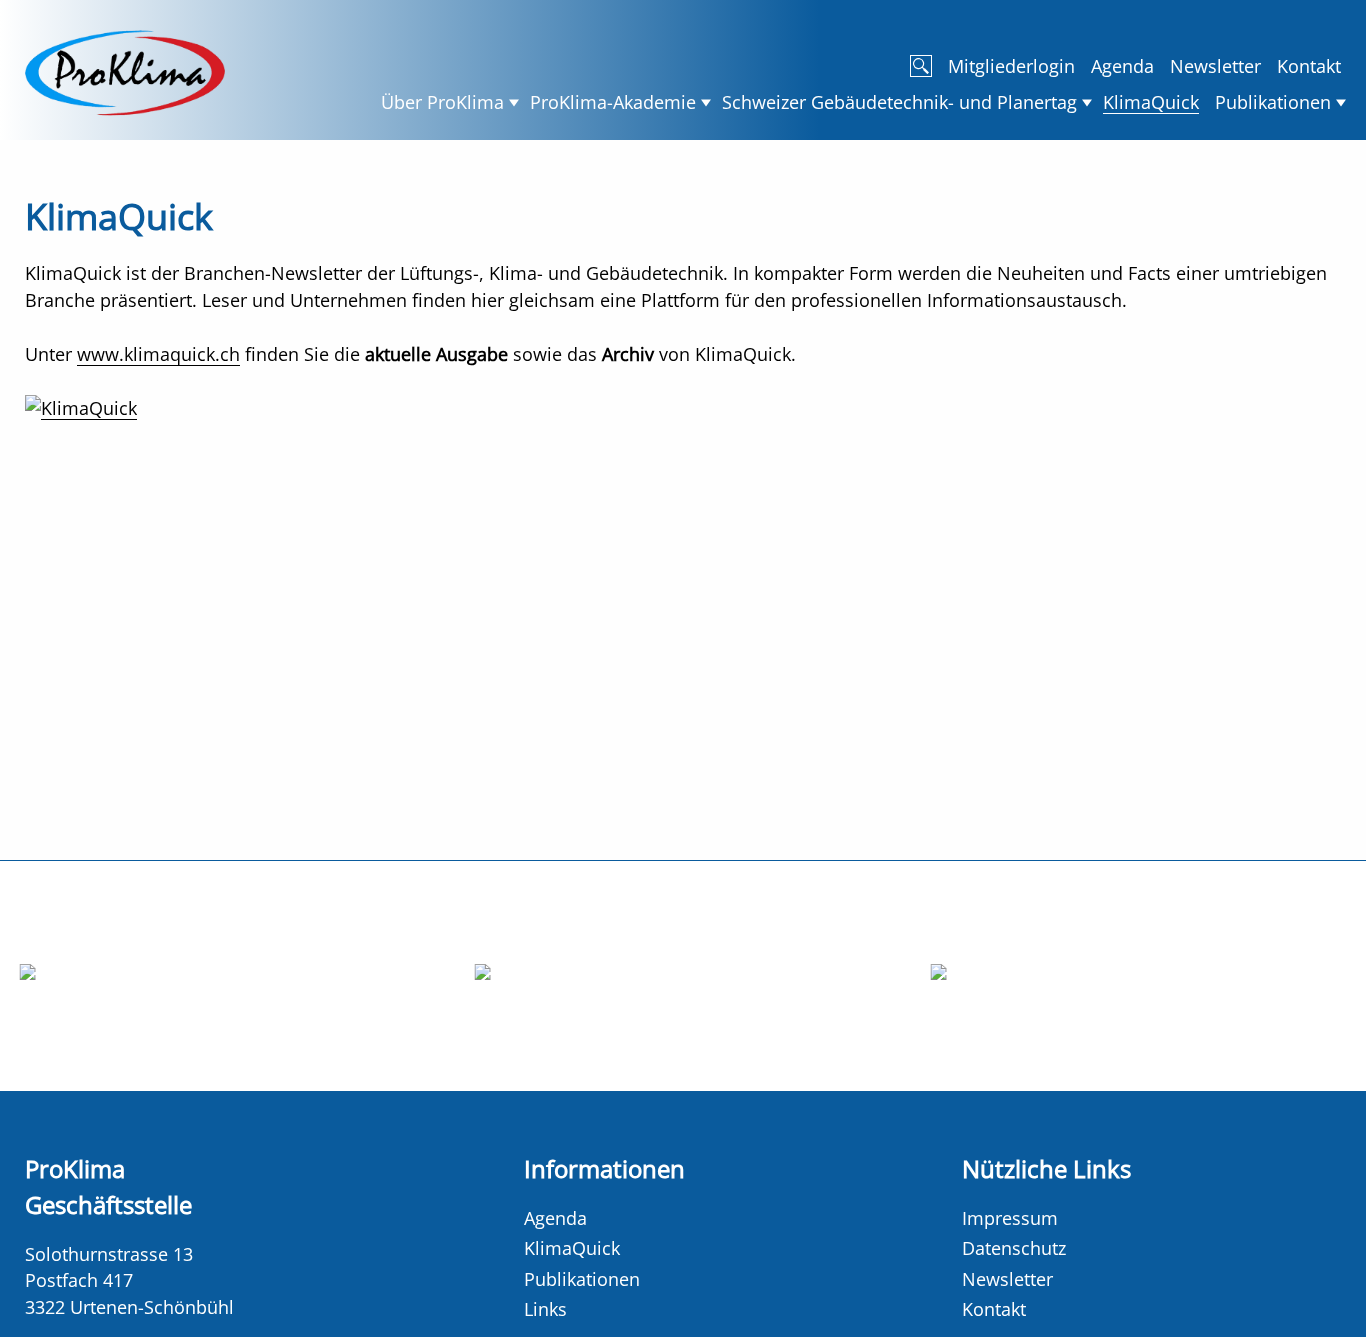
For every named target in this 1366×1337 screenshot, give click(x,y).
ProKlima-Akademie (613, 102)
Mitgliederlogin (1011, 66)
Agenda (1122, 66)
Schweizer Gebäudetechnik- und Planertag (899, 102)
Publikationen (1273, 102)
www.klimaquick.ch (158, 354)
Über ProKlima (442, 102)
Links (545, 1309)
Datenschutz (1014, 1248)
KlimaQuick (1151, 102)
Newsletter (1215, 66)
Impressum (1010, 1218)
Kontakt (1309, 66)
